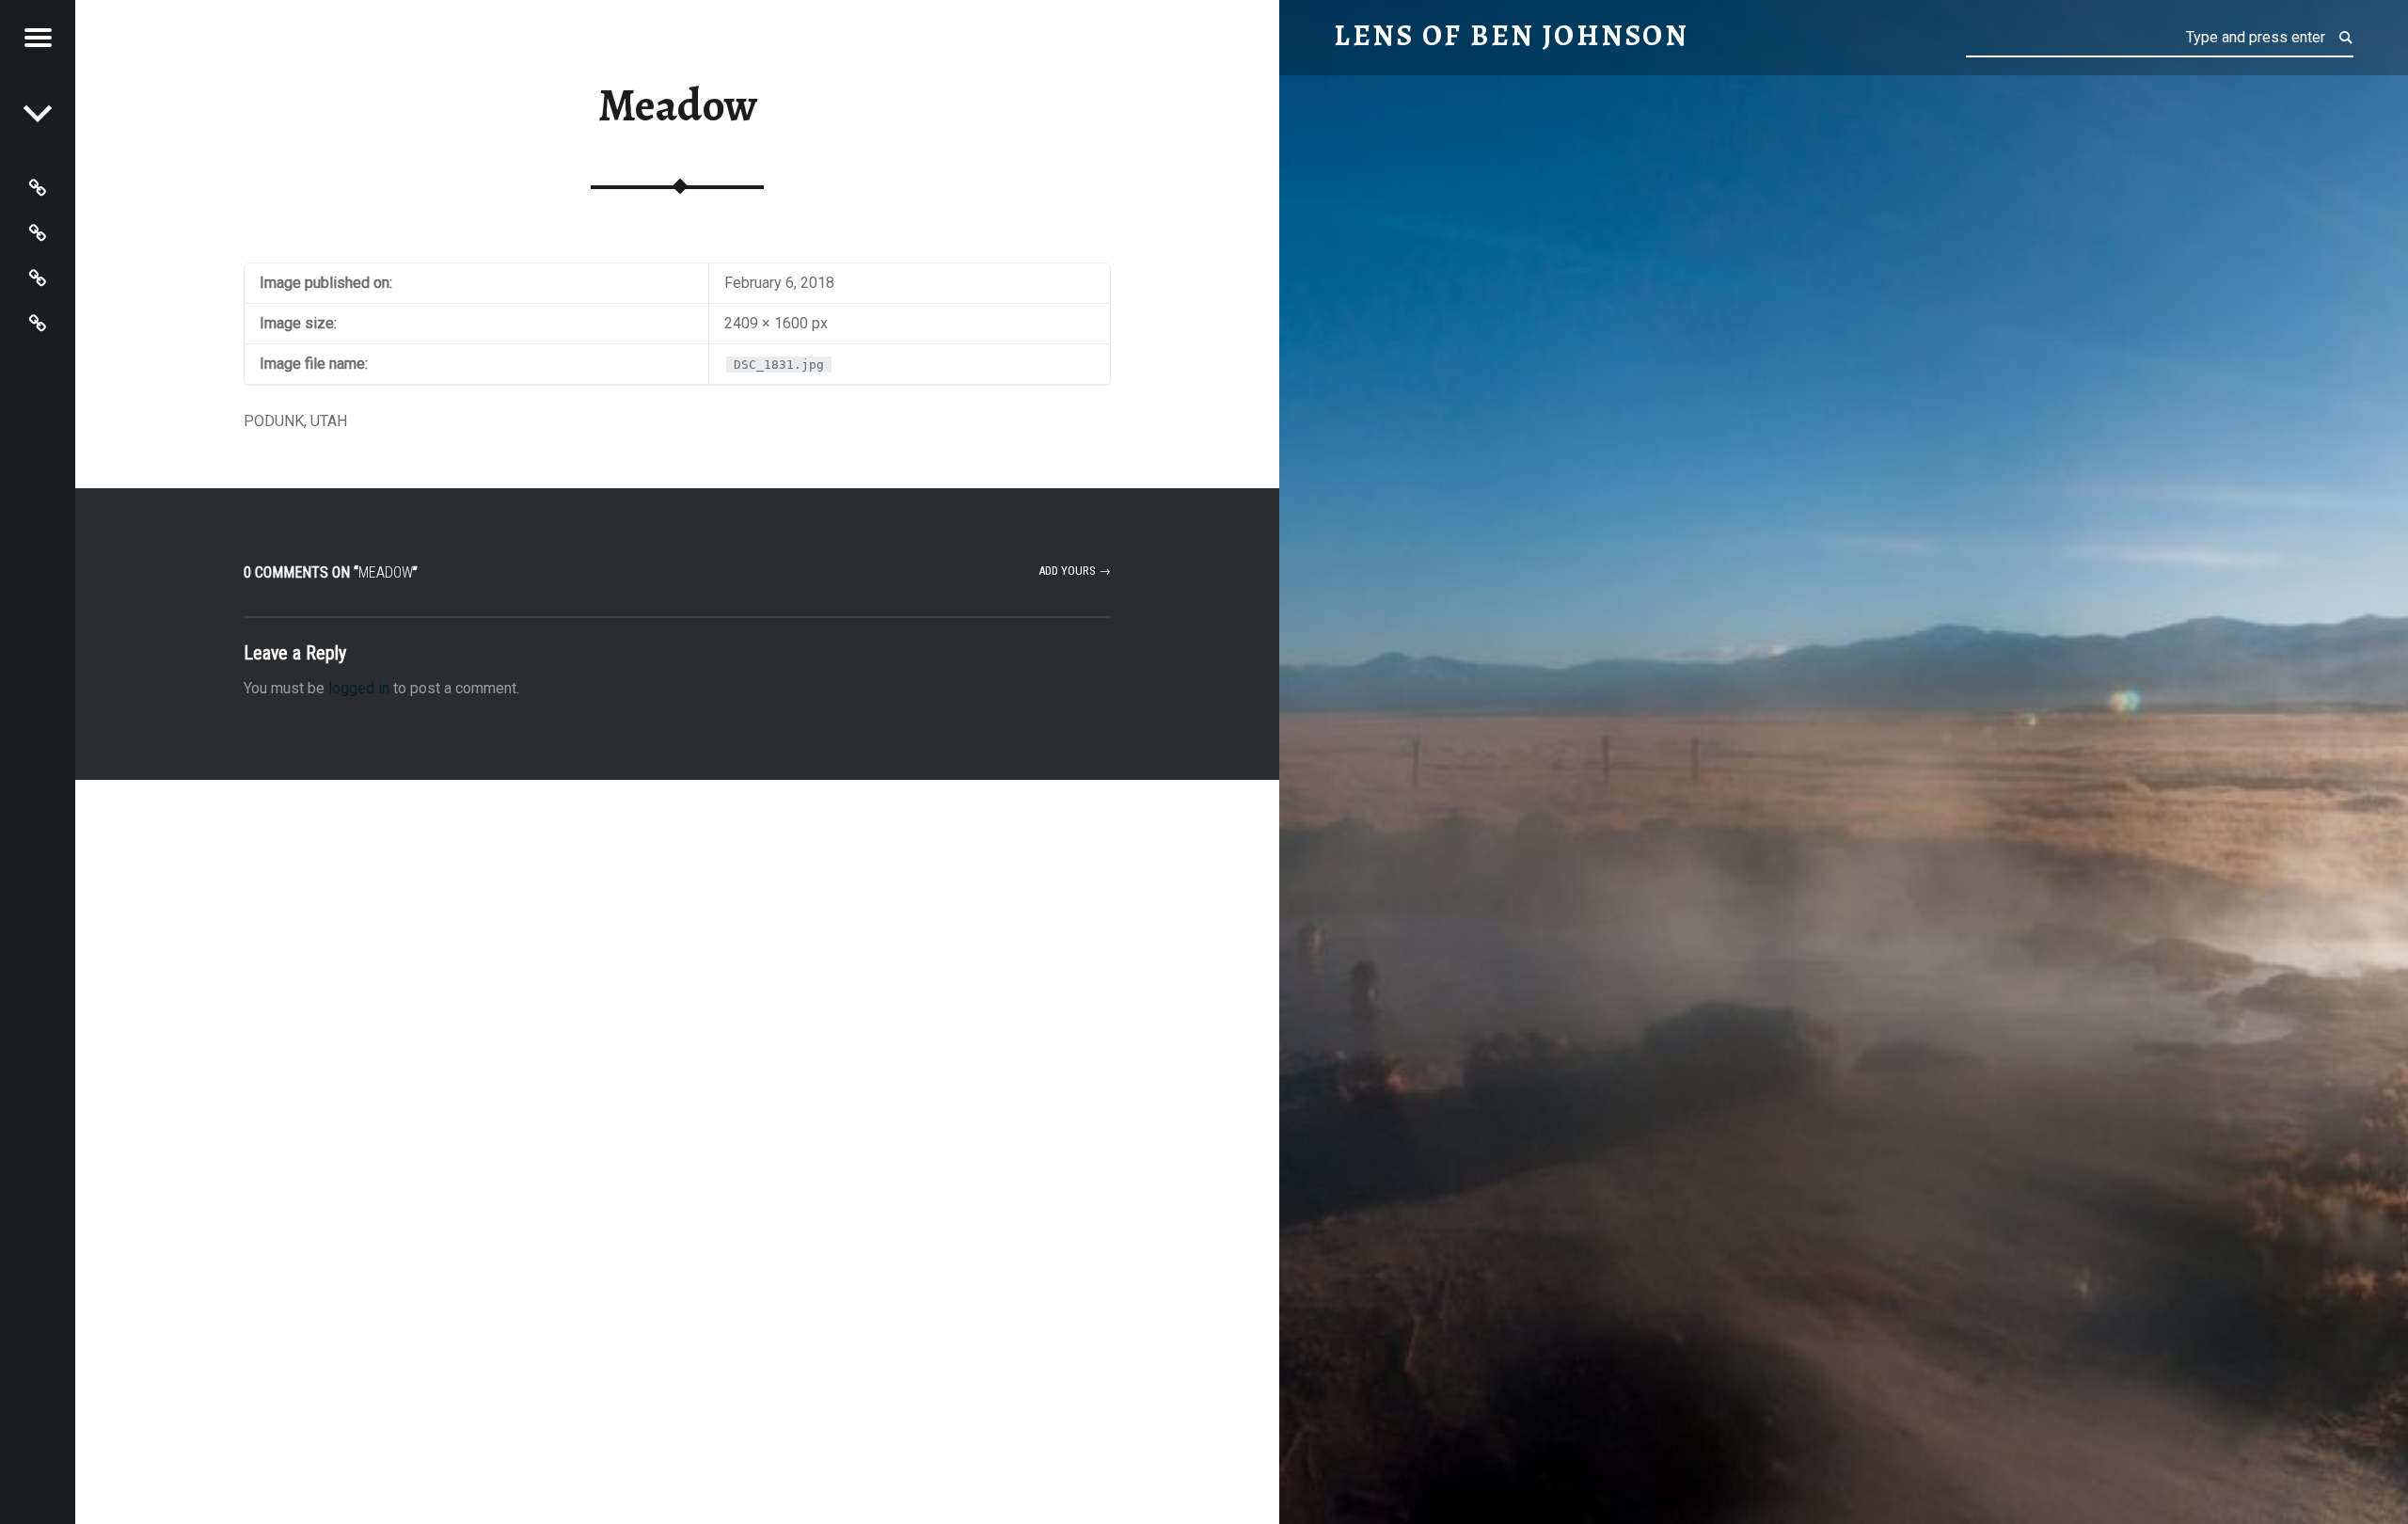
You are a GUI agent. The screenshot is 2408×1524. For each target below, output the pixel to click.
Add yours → (1075, 571)
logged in (359, 688)
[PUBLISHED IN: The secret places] (38, 113)
